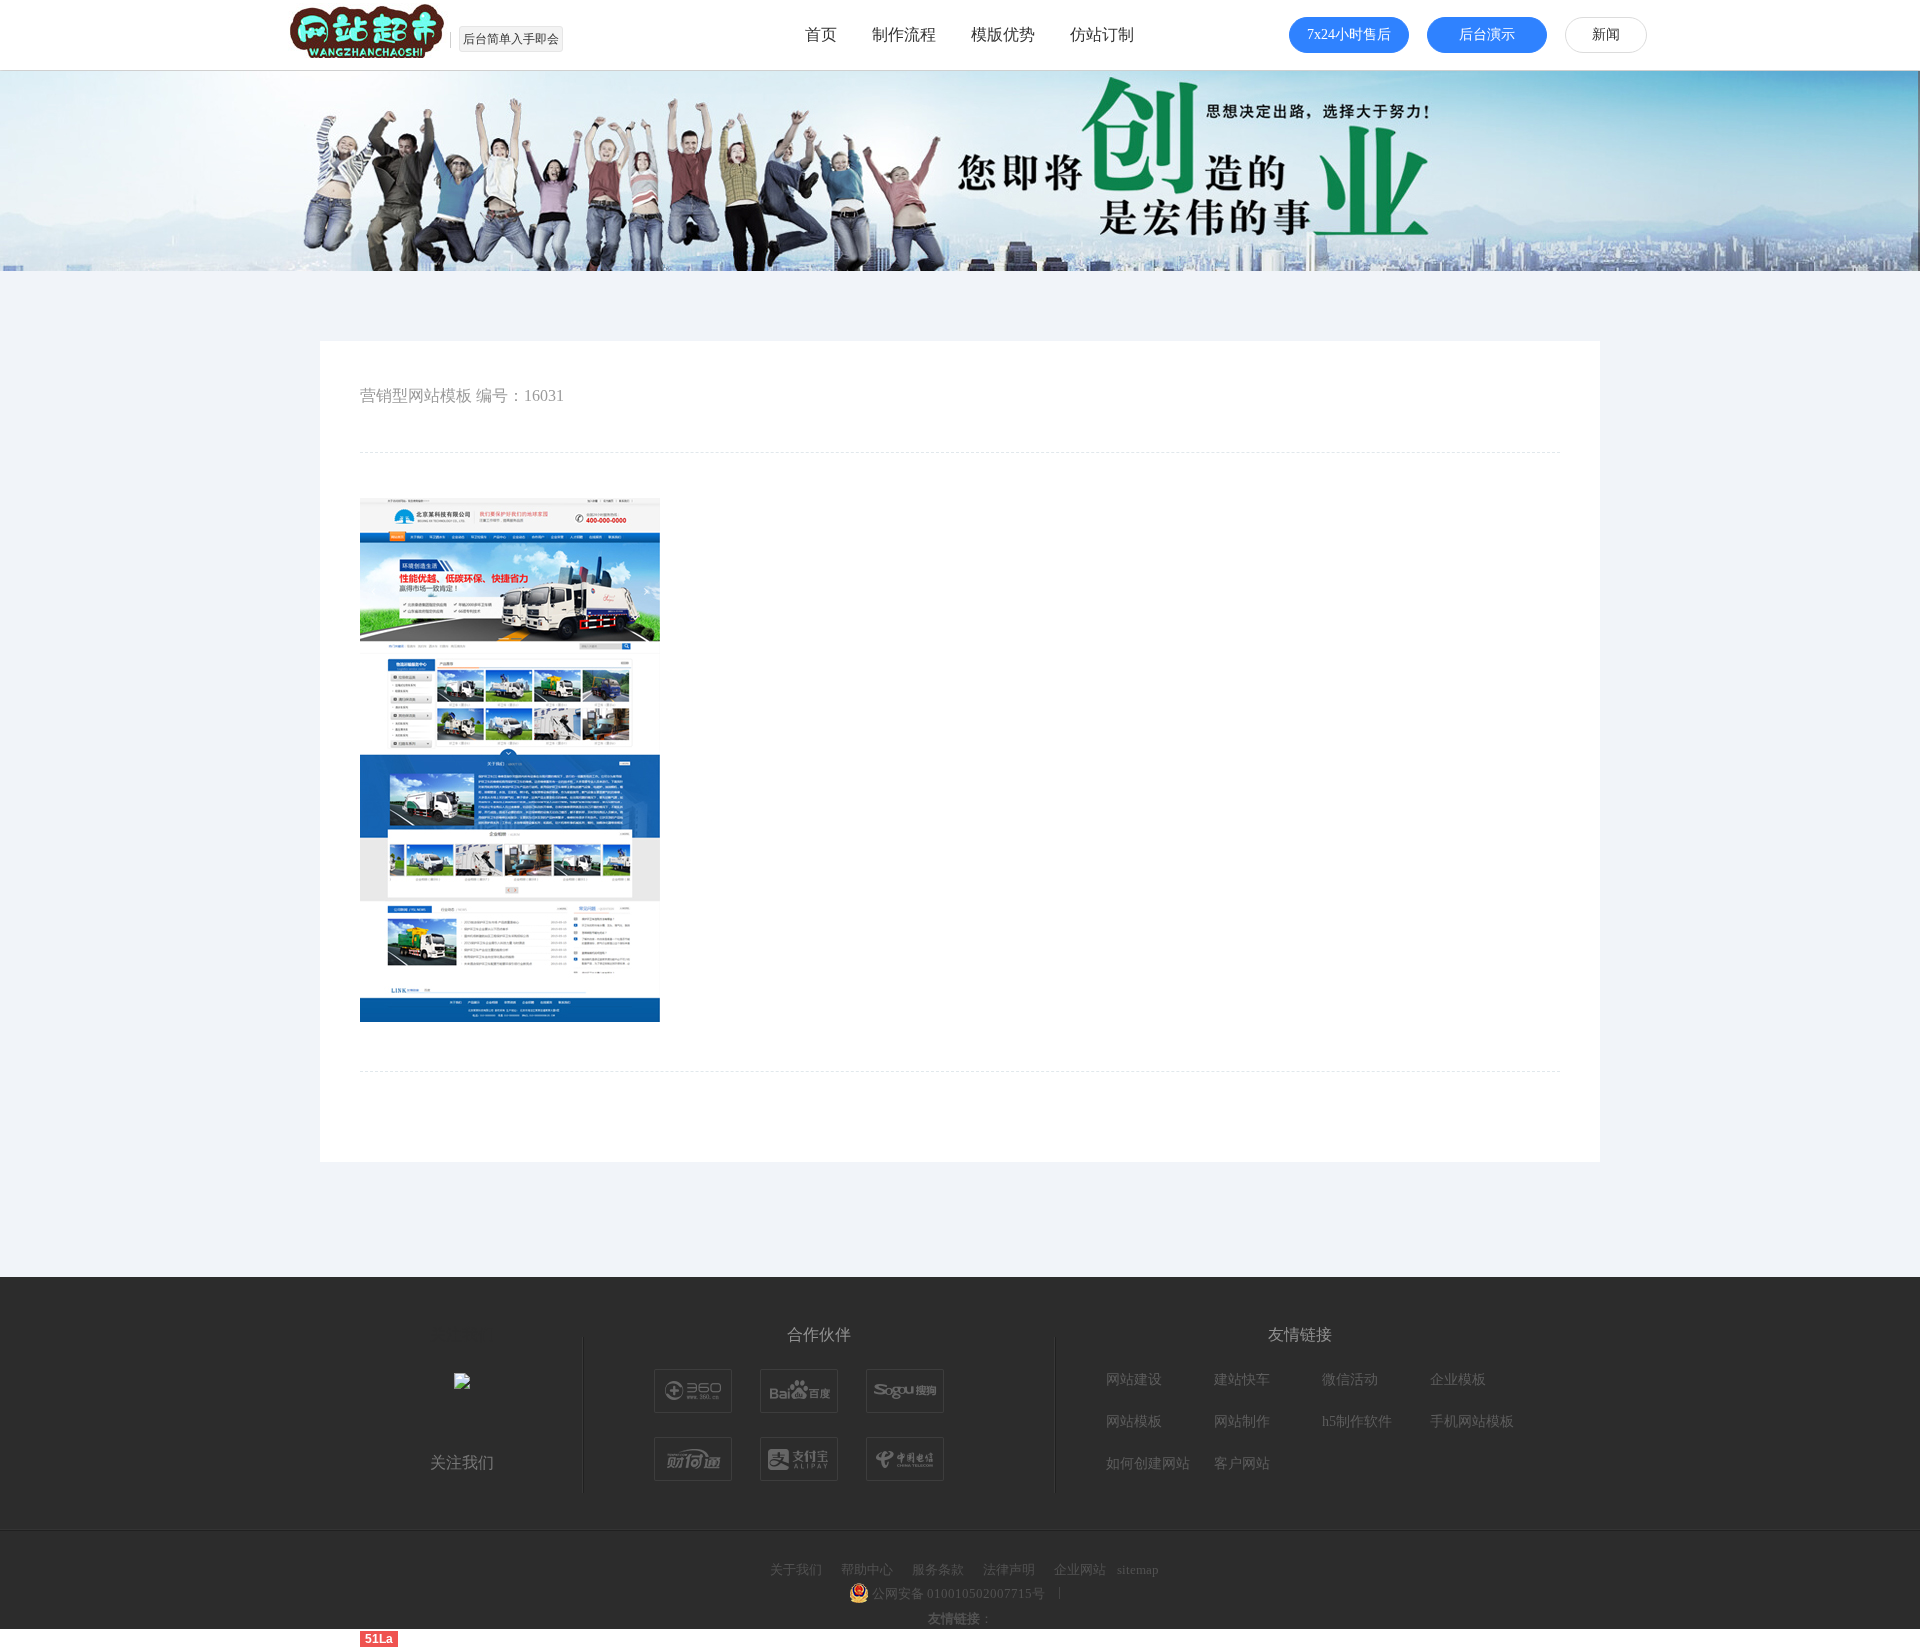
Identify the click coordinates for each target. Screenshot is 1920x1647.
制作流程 (904, 34)
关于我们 (796, 1569)
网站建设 (1134, 1380)
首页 (821, 34)
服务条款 (938, 1569)
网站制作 (1242, 1422)
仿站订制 (1102, 34)
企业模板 (1458, 1380)
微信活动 (1350, 1380)
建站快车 (1242, 1380)
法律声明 (1009, 1569)
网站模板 (1134, 1422)
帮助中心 (867, 1569)
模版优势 (1003, 34)
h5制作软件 (1357, 1422)
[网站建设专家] (370, 35)
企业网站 (1080, 1569)
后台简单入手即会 (511, 39)
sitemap (1138, 1569)
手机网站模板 (1472, 1422)
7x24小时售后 (1349, 34)
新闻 (1606, 34)
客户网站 (1242, 1464)
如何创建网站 (1148, 1464)
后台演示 (1487, 34)
